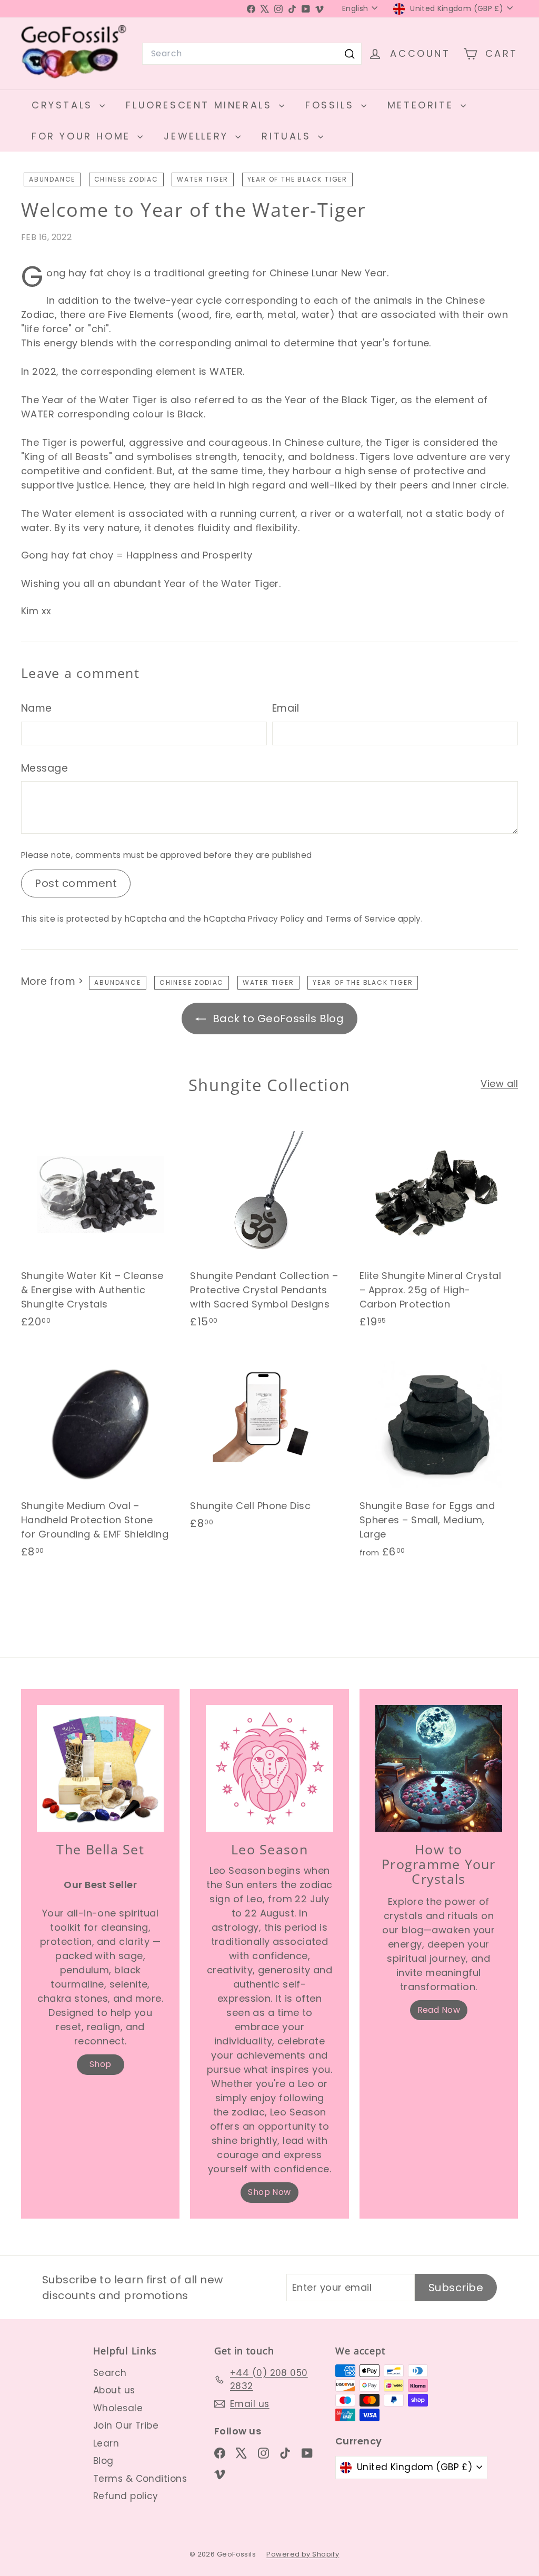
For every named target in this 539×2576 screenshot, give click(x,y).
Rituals (288, 136)
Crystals (64, 105)
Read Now (439, 2010)
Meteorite (423, 105)
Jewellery (198, 136)
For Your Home (83, 136)
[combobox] (252, 54)
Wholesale (118, 2408)
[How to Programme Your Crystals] (439, 1768)
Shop (101, 2064)
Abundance (52, 179)
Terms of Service (360, 919)
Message (44, 768)
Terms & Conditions (140, 2479)
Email (286, 708)
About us (114, 2390)
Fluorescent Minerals (201, 105)
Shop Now (269, 2192)
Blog (103, 2461)
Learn (106, 2443)
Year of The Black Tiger (297, 179)
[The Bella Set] (100, 1768)
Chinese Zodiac (126, 179)
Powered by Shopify (303, 2554)
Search (110, 2373)
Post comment (76, 883)
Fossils (332, 105)
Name (37, 708)
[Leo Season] (269, 1768)
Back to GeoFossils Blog (277, 1019)
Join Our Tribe (126, 2425)
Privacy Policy (276, 919)
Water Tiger (203, 179)
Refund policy (126, 2496)
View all (499, 1084)
